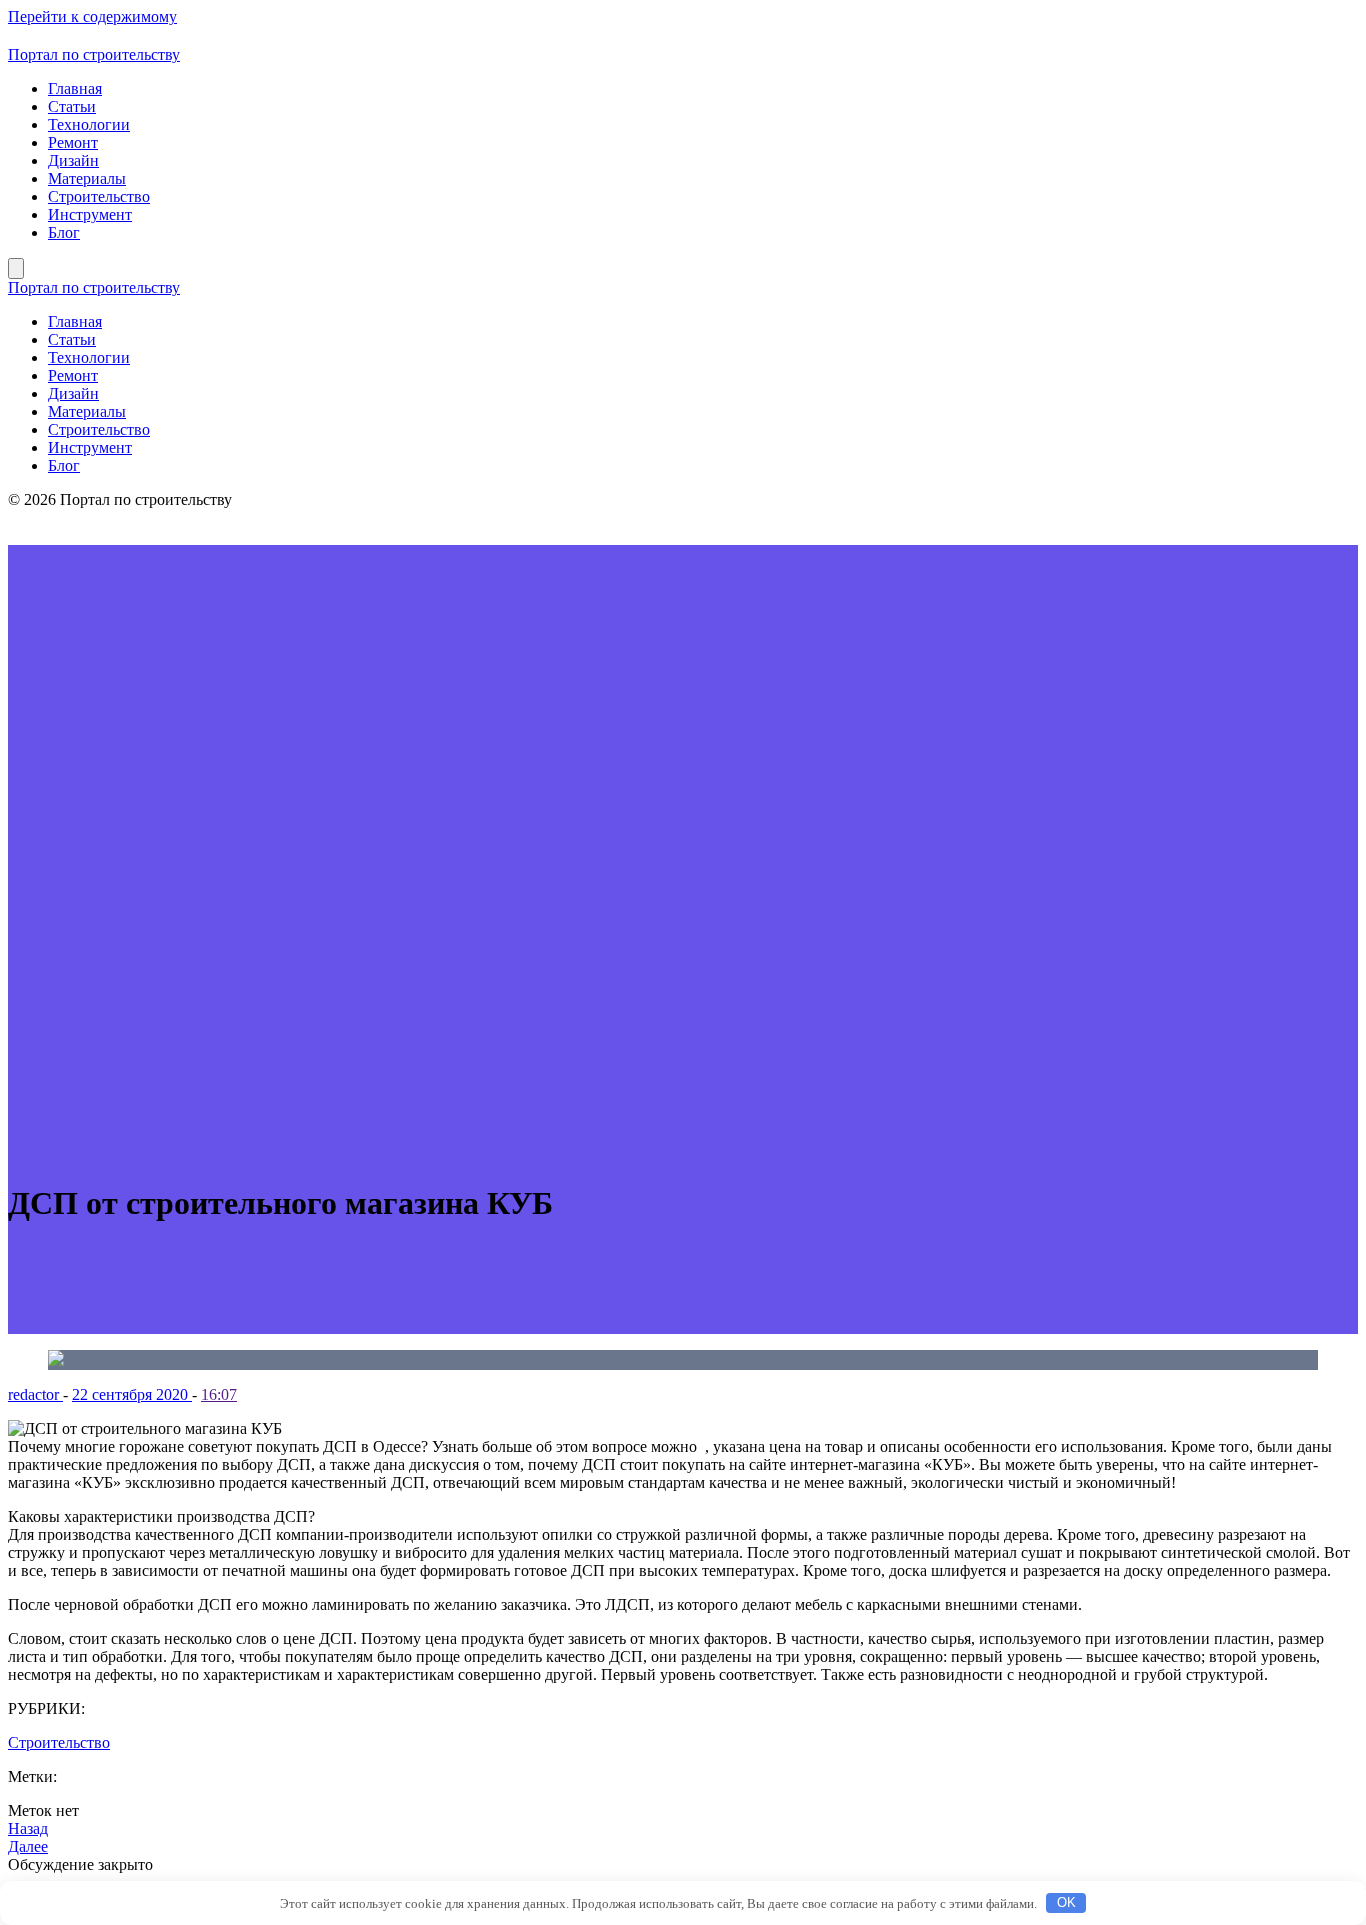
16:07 (219, 1394)
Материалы (87, 178)
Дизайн (73, 160)
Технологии (89, 124)
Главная (75, 88)
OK (1066, 1902)
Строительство (99, 196)
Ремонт (73, 142)
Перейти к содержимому (92, 16)
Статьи (72, 106)
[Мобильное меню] (16, 268)
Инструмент (90, 214)
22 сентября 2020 (132, 1394)
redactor (35, 1394)
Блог (64, 232)
